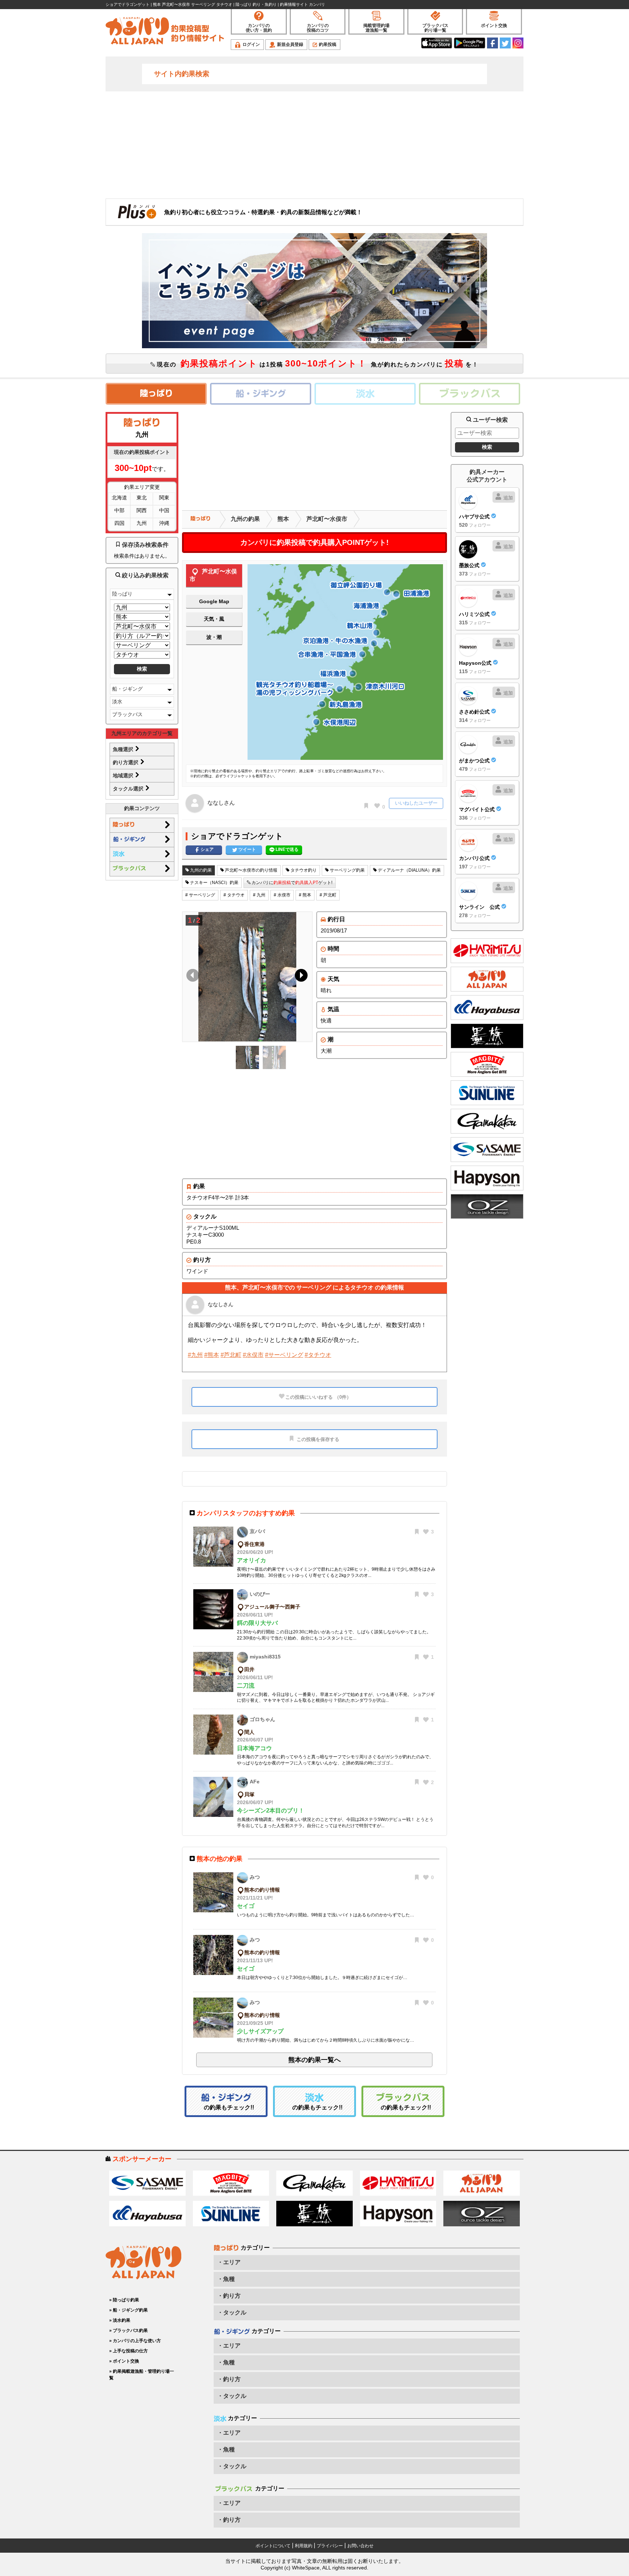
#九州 (195, 1355)
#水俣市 (253, 1355)
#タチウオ (318, 1355)
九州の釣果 (245, 519)
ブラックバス (127, 714)
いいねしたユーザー (416, 803)
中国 (164, 510)
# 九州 (259, 895)
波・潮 (214, 637)
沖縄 (164, 523)
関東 (164, 498)
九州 (142, 523)
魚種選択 (124, 749)
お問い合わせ (360, 2546)
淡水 (117, 702)
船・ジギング (127, 689)
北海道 (119, 498)
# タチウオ (234, 895)
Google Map (214, 601)
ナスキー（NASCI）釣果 (214, 883)
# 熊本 (305, 895)
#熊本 (212, 1355)
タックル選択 (129, 789)
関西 (142, 510)
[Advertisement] (314, 144)
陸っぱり (122, 594)
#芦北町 (231, 1355)
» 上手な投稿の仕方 (128, 2351)
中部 (119, 510)
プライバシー (330, 2546)
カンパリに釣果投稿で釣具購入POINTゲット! (314, 542)
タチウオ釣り (303, 870)
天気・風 (214, 619)
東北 (142, 498)
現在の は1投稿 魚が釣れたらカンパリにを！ (317, 363)
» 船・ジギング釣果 (128, 2310)
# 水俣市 (282, 895)
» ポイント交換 (124, 2361)
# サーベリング (200, 895)
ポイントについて (273, 2546)
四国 (119, 523)
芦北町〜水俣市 (327, 519)
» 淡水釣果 (120, 2320)
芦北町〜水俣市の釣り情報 (251, 870)
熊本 (283, 519)
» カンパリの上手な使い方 (135, 2341)
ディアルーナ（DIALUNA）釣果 (409, 870)
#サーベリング (284, 1355)
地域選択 (124, 775)
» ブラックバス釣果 (128, 2330)
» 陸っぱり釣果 (124, 2300)
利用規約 (304, 2546)
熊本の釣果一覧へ (314, 2060)
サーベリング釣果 (347, 870)
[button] (300, 977)
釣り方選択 (126, 762)
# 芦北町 (328, 895)
